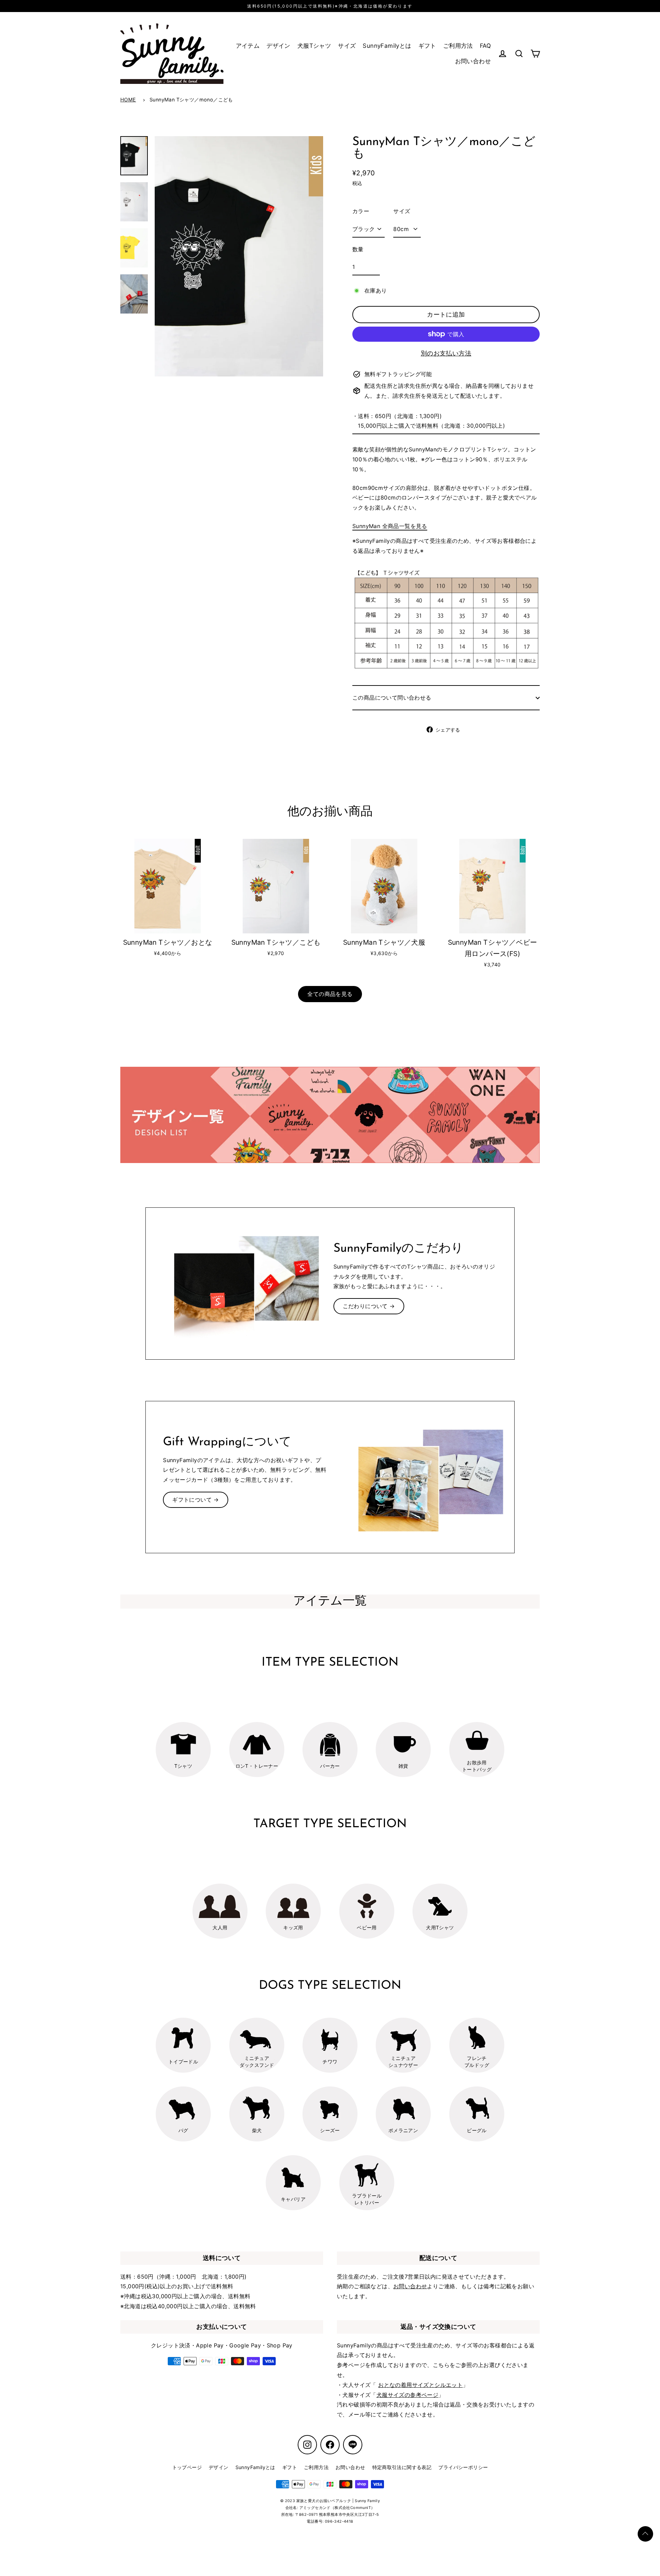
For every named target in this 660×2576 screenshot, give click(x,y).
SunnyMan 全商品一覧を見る (390, 526)
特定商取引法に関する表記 (402, 2467)
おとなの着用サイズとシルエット (420, 2385)
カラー (361, 211)
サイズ (347, 46)
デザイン (278, 46)
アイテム (248, 46)
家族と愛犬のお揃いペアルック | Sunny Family (338, 2501)
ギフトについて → (196, 1500)
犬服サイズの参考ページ (407, 2395)
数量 (358, 249)
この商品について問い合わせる (392, 698)
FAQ (485, 46)
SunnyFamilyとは (387, 46)
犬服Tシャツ (314, 46)
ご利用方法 (458, 46)
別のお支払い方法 (446, 353)
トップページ (187, 2467)
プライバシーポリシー (463, 2467)
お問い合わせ (473, 61)
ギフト (427, 46)
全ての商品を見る (330, 994)
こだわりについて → (369, 1306)
